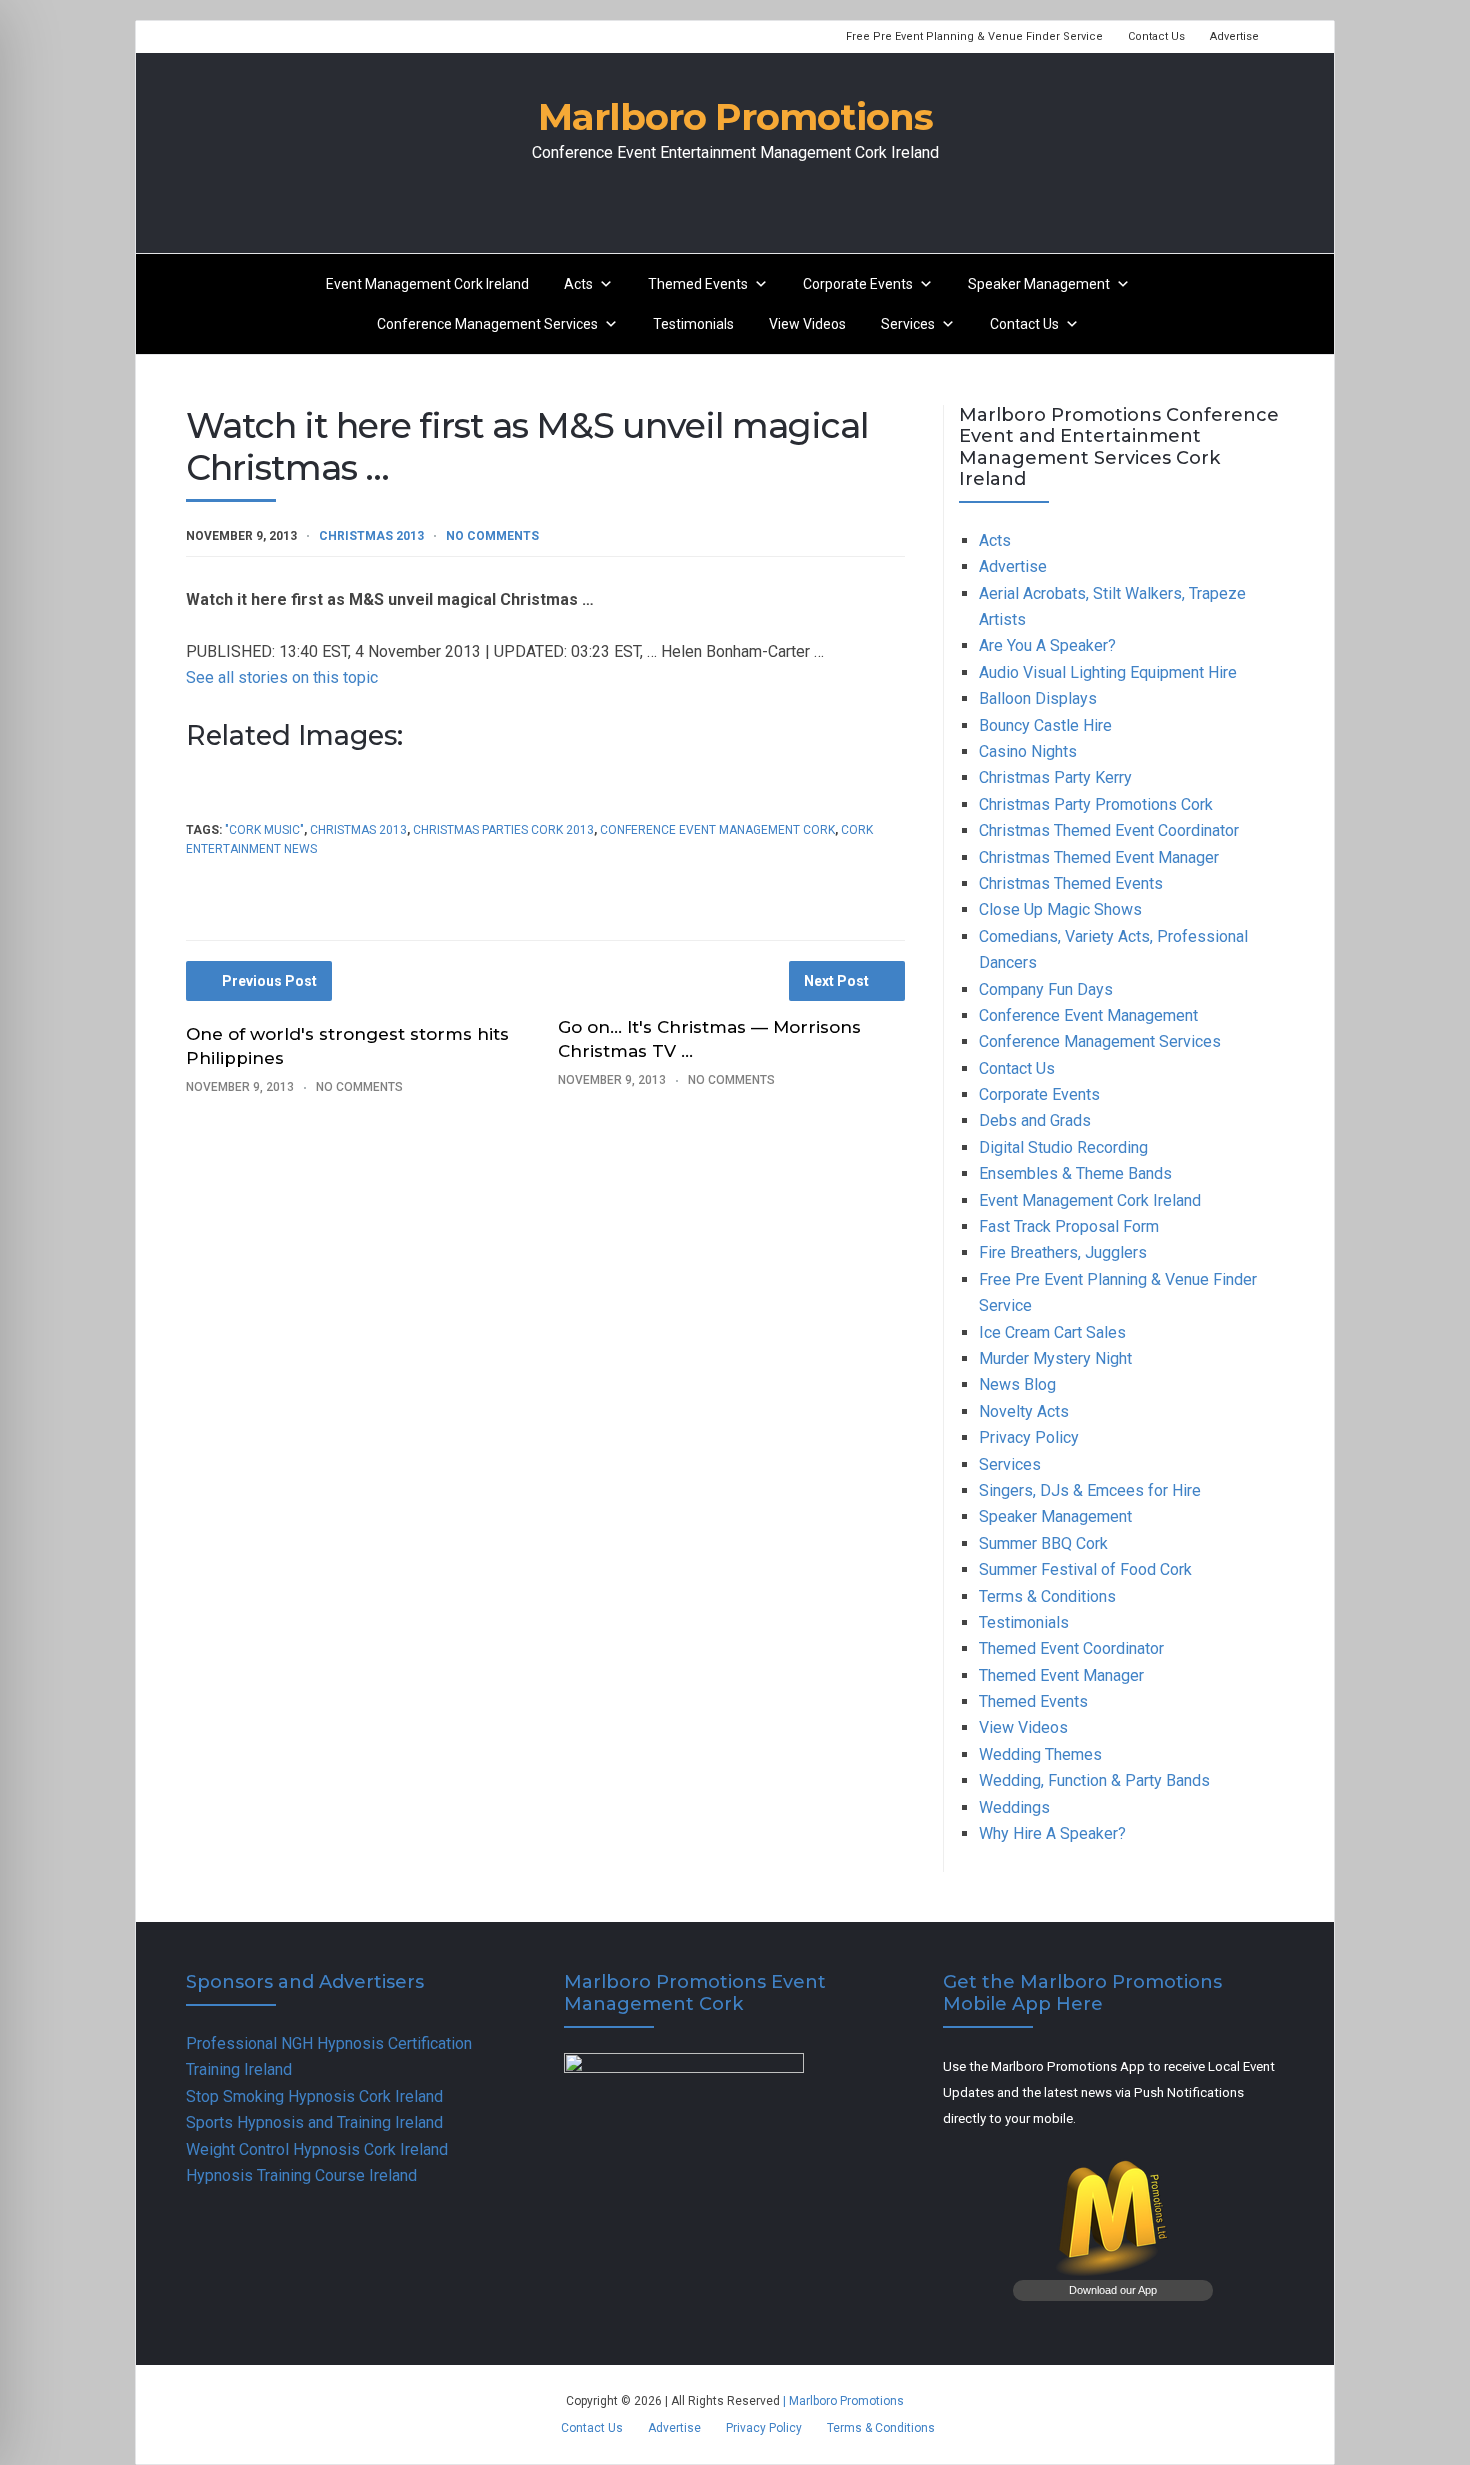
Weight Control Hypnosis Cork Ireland (317, 2149)
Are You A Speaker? (1047, 645)
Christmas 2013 (371, 536)
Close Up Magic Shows (1060, 909)
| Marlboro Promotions (842, 2401)
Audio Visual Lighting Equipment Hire (1108, 672)
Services (908, 324)
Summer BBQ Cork (1043, 1543)
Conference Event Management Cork (717, 830)
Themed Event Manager (1061, 1675)
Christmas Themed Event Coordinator (1109, 830)
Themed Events (698, 284)
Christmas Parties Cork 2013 (503, 830)
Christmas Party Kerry (1055, 777)
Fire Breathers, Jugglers (1063, 1252)
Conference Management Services (487, 324)
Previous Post (269, 981)
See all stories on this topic (282, 677)
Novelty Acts (1024, 1411)
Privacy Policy (1029, 1437)
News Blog (1017, 1384)
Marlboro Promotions (735, 116)
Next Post (836, 981)
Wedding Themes (1040, 1754)
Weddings (1014, 1807)
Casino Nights (1028, 751)
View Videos (807, 324)
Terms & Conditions (1047, 1596)
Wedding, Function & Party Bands (1094, 1780)
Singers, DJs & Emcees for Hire (1090, 1490)
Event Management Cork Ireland (427, 284)
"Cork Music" (264, 830)
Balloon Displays (1038, 698)
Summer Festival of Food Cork (1085, 1569)
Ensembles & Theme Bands (1075, 1173)
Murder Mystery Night (1055, 1358)
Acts (578, 284)
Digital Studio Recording (1063, 1147)
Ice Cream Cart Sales (1052, 1332)
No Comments (492, 536)
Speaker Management (1039, 284)
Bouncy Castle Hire (1045, 725)
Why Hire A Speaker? (1052, 1833)
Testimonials (693, 324)
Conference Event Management (1088, 1015)
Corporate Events (858, 284)
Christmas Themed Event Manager (1099, 857)
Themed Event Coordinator (1071, 1648)
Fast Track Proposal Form (1069, 1226)
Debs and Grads (1035, 1120)
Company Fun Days (1046, 989)
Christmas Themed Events (1071, 883)
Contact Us (1156, 36)
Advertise (1234, 36)
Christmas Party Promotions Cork (1096, 804)
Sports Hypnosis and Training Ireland (314, 2122)
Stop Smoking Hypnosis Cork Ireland (314, 2096)
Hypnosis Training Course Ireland (301, 2175)
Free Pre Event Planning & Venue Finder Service (974, 36)
